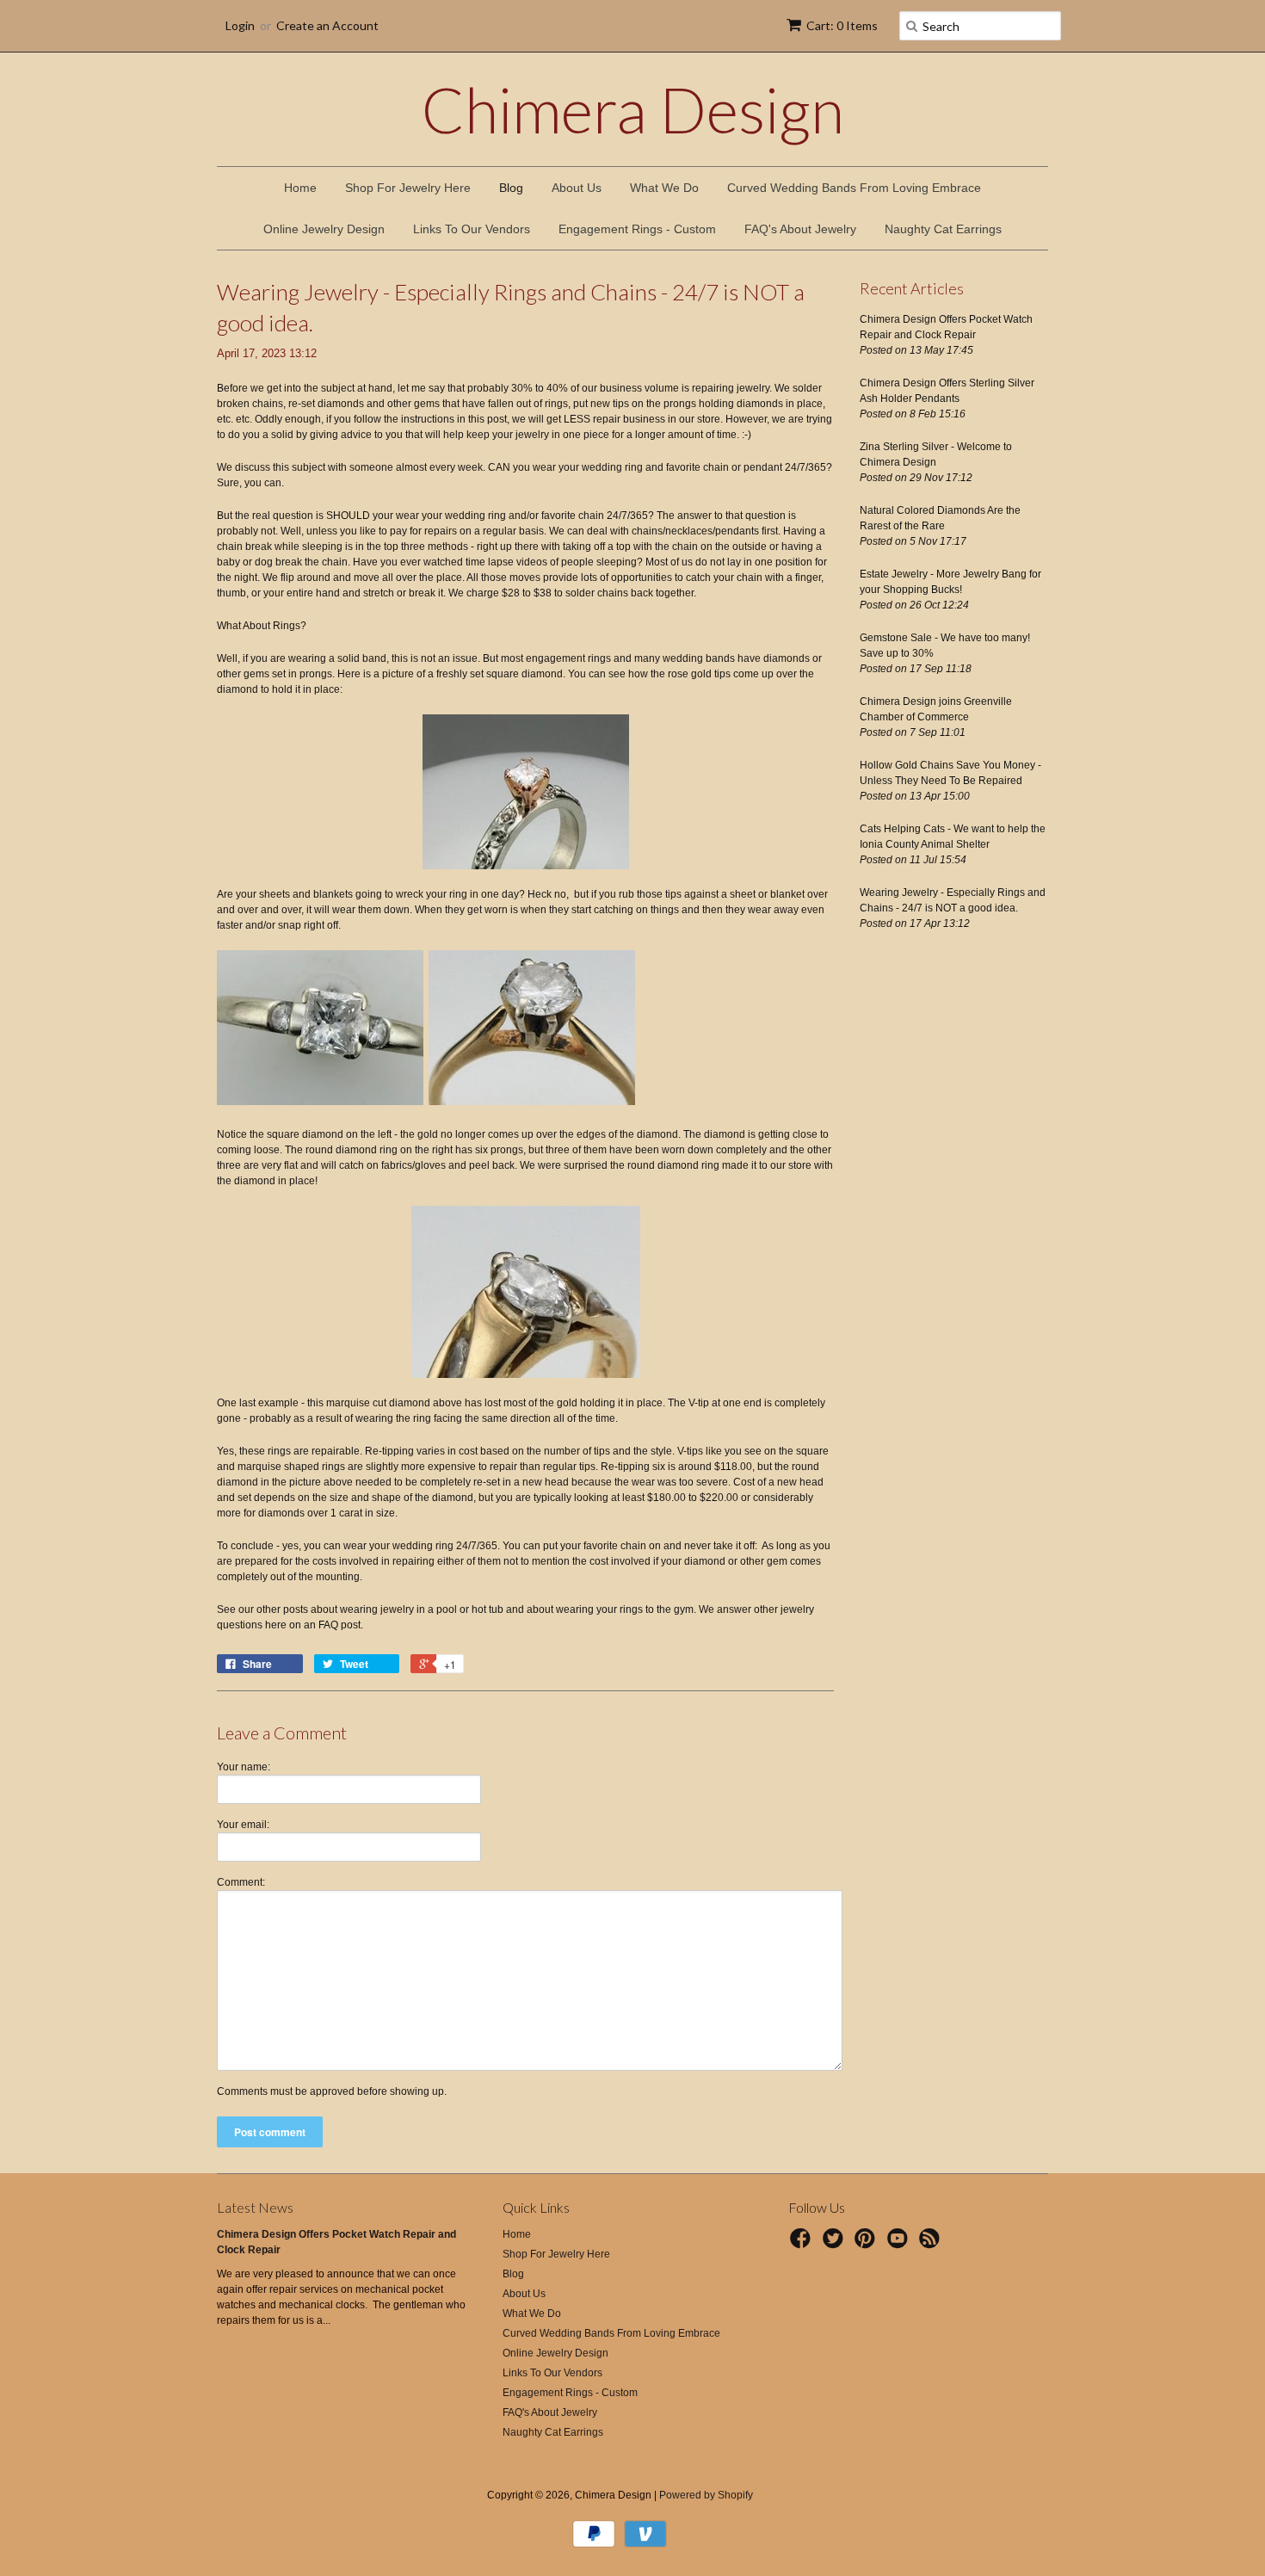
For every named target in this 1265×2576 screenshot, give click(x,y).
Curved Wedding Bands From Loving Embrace (854, 188)
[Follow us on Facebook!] (803, 2244)
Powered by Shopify (706, 2495)
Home (300, 188)
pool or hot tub (470, 1609)
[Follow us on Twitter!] (836, 2244)
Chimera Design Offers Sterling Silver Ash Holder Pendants (947, 391)
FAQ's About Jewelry (800, 229)
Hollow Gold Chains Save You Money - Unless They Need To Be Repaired (950, 773)
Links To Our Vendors (472, 229)
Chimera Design (633, 109)
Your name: (244, 1767)
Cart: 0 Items (842, 25)
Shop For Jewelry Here (408, 188)
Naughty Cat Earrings (943, 229)
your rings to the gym (645, 1609)
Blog (511, 188)
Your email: (243, 1825)
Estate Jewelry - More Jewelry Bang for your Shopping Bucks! (950, 582)
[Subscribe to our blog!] (932, 2244)
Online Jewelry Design (324, 229)
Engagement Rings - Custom (637, 229)
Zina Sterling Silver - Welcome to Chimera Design (936, 454)
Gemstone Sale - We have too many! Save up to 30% (945, 646)
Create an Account (327, 25)
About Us (577, 188)
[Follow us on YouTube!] (900, 2244)
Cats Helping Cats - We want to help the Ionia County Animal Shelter (953, 837)
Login (240, 25)
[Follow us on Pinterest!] (867, 2244)
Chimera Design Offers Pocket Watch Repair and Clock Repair (946, 327)
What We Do (664, 188)
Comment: (241, 1882)
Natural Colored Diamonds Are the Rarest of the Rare (940, 518)
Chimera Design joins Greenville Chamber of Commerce (936, 709)
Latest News (255, 2207)
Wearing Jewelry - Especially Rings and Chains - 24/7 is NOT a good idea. (953, 900)
